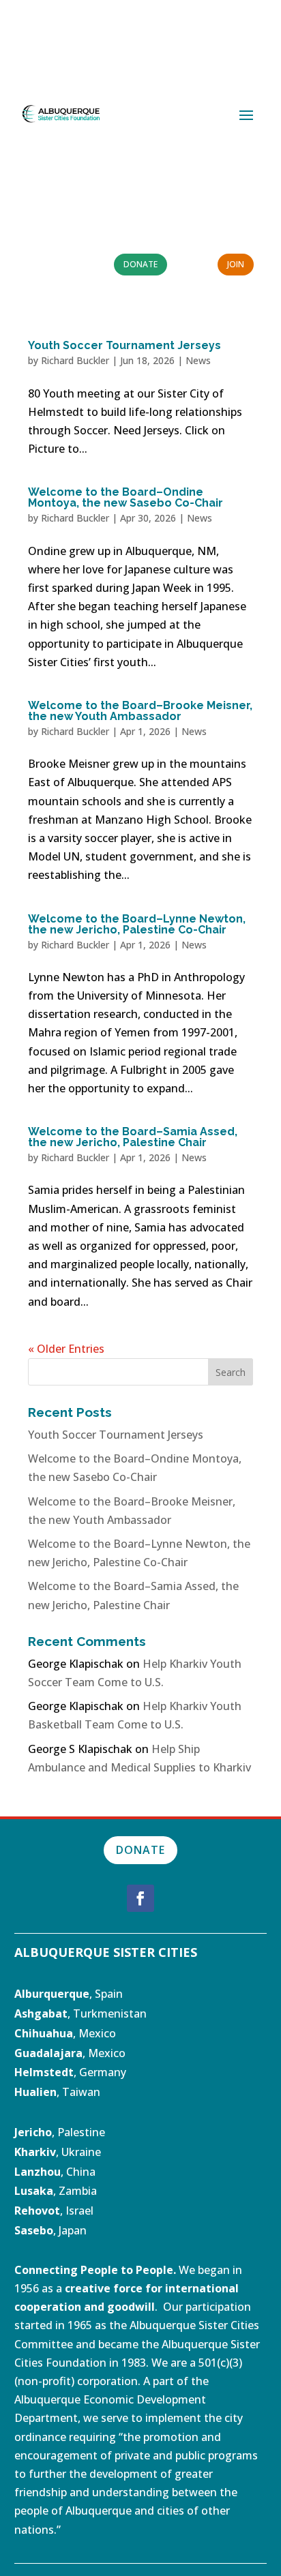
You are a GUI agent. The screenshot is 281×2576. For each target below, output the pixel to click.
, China (55, 2172)
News (198, 360)
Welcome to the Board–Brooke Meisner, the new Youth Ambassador (140, 711)
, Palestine (60, 2132)
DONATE (140, 1850)
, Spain (69, 1994)
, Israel (77, 2211)
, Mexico (65, 2033)
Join (236, 264)
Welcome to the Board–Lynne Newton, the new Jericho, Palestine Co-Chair (137, 924)
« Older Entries (66, 1349)
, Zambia (56, 2191)
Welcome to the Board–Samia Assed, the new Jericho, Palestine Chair (133, 1137)
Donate (140, 264)
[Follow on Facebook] (140, 1898)
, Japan (50, 2230)
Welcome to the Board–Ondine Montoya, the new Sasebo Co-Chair (125, 497)
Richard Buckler (75, 360)
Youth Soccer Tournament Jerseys (124, 345)
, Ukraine (58, 2152)
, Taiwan (57, 2092)
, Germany (70, 2072)
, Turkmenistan (80, 2013)
